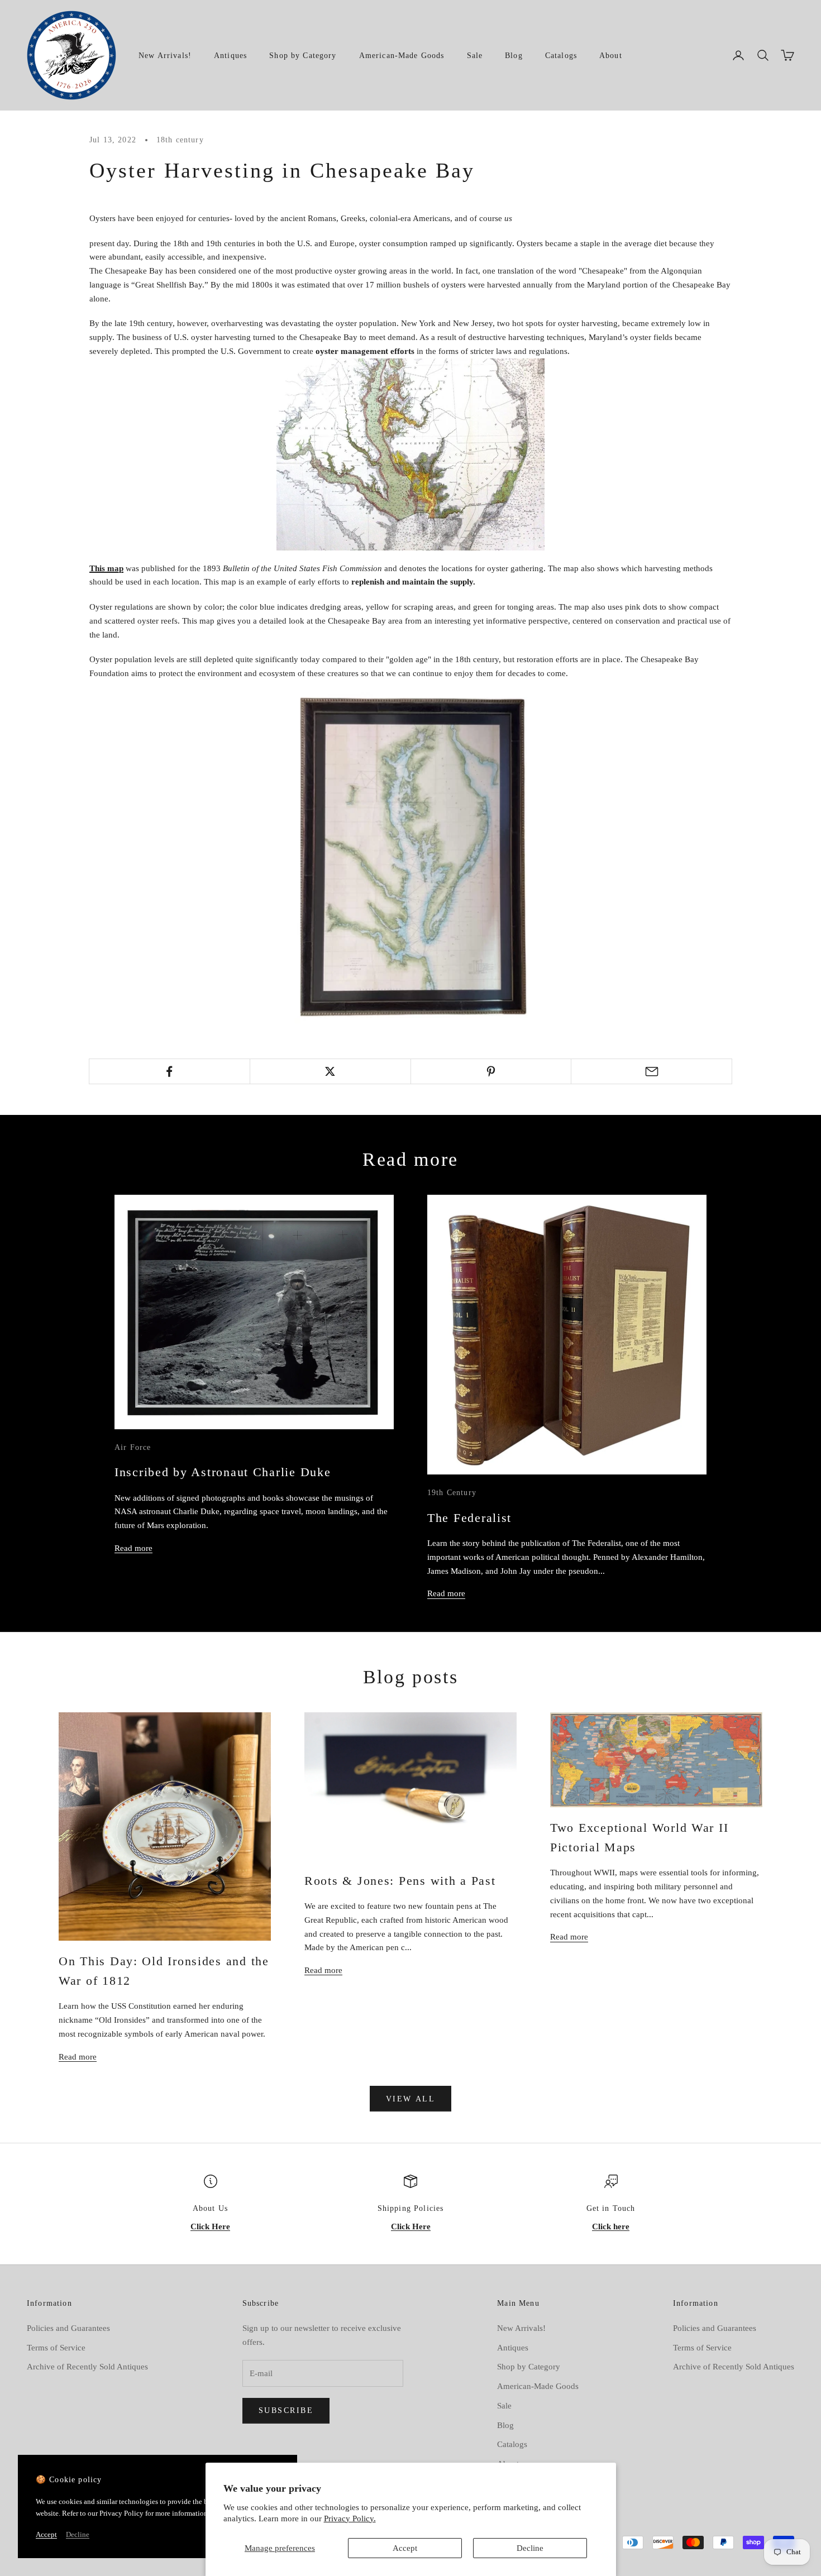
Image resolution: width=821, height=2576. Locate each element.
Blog (514, 55)
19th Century (452, 1492)
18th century (180, 140)
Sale (475, 55)
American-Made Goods (402, 55)
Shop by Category (303, 55)
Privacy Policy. (350, 2518)
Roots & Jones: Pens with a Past (400, 1881)
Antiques (230, 55)
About (611, 55)
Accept (405, 2548)
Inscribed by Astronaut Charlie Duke (223, 1472)
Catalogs (561, 55)
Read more (133, 1548)
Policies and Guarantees (68, 2328)
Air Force (133, 1447)
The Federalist (469, 1518)
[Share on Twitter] (330, 1071)
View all (410, 2099)
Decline (530, 2548)
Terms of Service (56, 2348)
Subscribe (286, 2410)
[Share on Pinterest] (491, 1071)
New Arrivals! (165, 55)
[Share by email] (651, 1071)
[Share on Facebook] (170, 1071)
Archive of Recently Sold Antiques (87, 2367)
